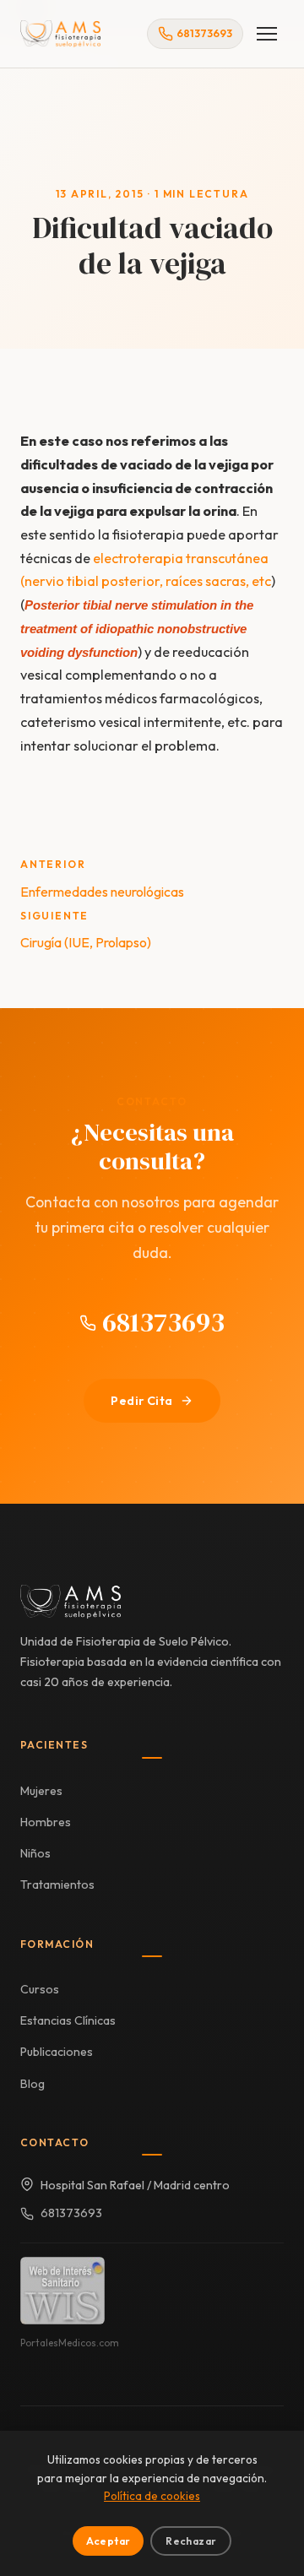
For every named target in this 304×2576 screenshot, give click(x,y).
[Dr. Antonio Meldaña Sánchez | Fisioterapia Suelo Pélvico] (60, 34)
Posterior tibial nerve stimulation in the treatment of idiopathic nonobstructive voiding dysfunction (137, 628)
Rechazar (191, 2541)
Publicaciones (57, 2052)
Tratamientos (57, 1885)
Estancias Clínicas (68, 2020)
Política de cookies (152, 2496)
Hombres (46, 1822)
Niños (35, 1853)
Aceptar (109, 2541)
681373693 (160, 1322)
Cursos (40, 1989)
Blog (33, 2084)
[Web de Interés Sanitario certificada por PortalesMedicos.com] (62, 2291)
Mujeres (41, 1791)
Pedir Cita (141, 1401)
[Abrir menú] (267, 34)
